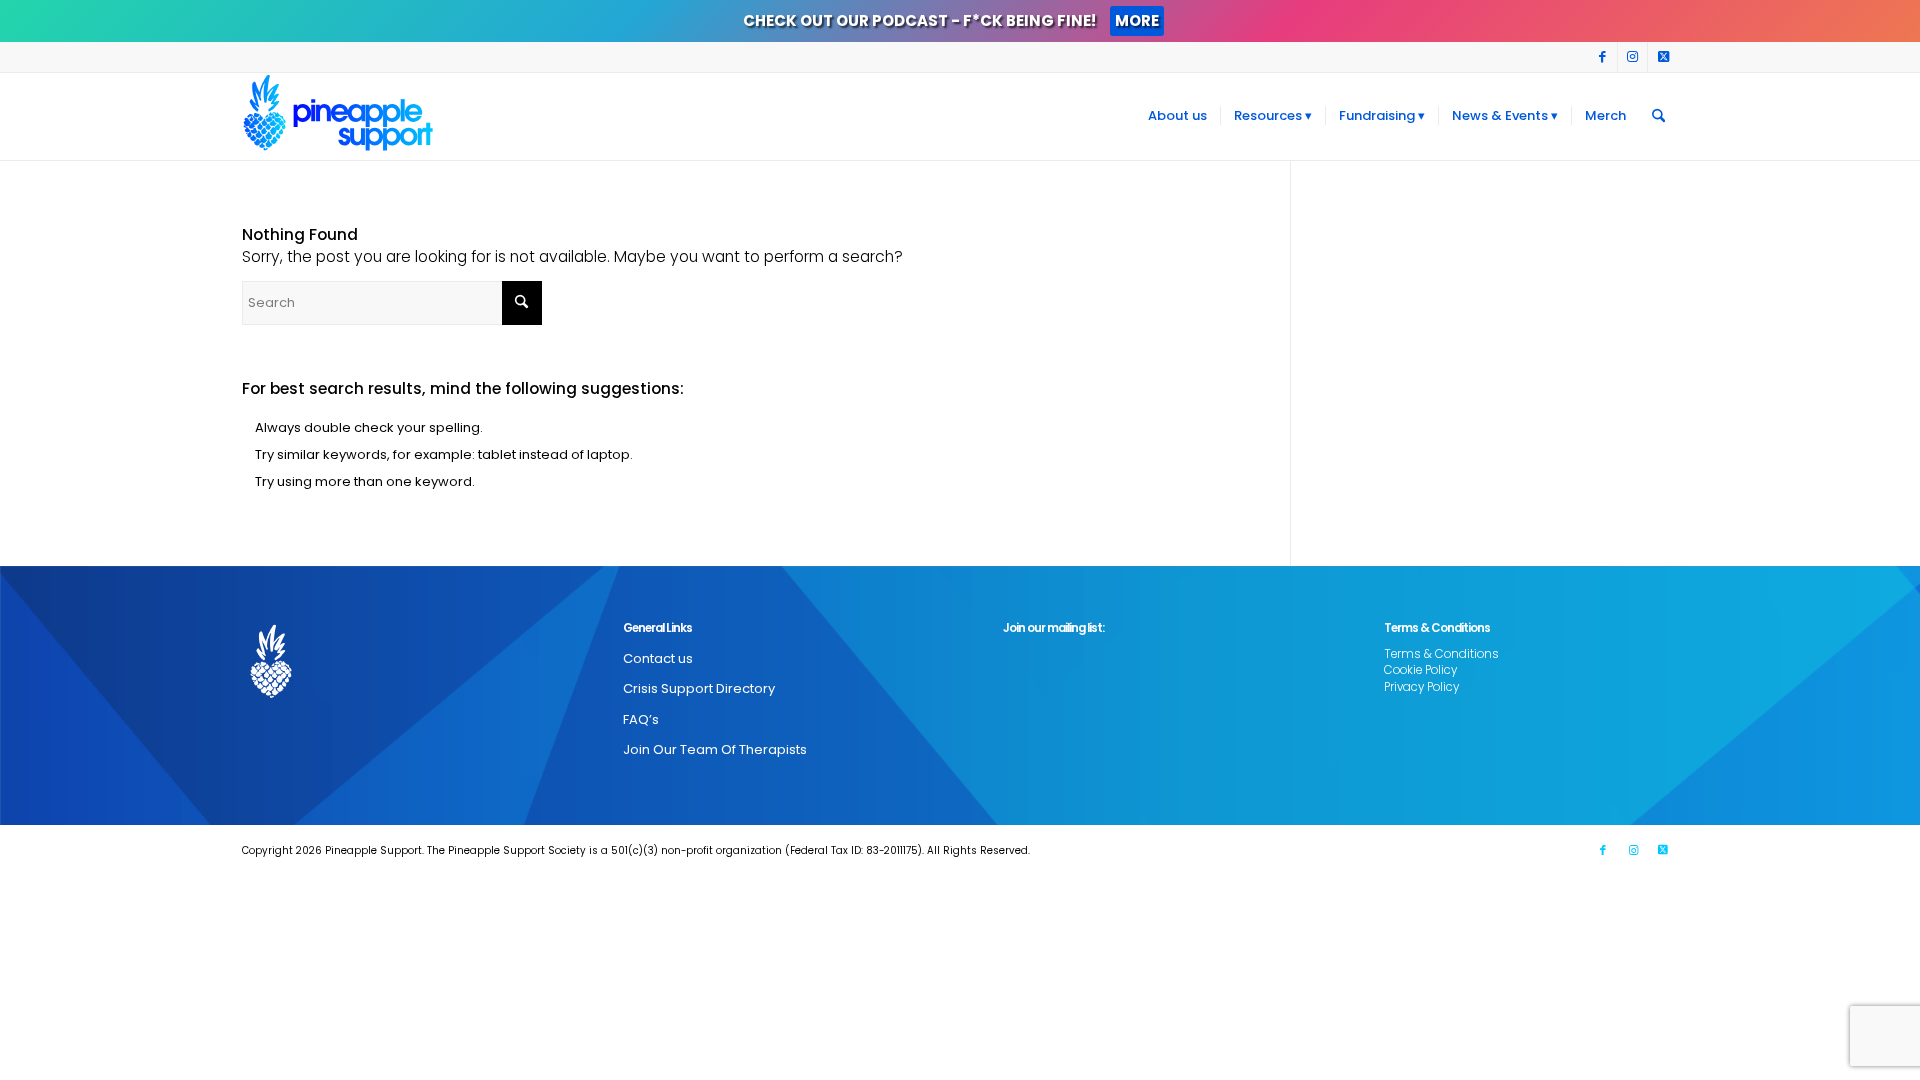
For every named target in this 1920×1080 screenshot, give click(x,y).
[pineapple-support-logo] (338, 116)
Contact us (658, 658)
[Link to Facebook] (1602, 57)
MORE (1137, 20)
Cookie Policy (1420, 670)
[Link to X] (1663, 57)
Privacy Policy (1421, 687)
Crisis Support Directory (699, 688)
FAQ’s (641, 719)
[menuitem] (1177, 116)
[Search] (1658, 116)
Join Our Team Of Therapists (715, 749)
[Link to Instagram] (1632, 57)
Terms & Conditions (1441, 654)
